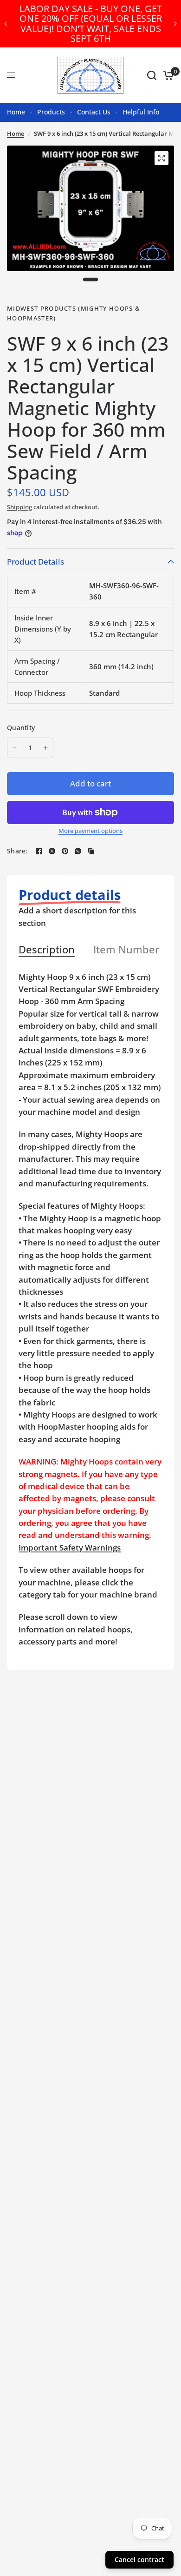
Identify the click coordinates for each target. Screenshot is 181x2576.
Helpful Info (141, 112)
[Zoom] (162, 158)
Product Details (36, 562)
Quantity (21, 728)
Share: (17, 851)
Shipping (19, 507)
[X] (52, 851)
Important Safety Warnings (70, 1548)
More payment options (90, 831)
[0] (167, 75)
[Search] (152, 75)
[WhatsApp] (78, 851)
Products (51, 112)
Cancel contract (139, 2559)
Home (16, 112)
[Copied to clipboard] (91, 851)
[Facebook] (39, 851)
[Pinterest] (65, 851)
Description (47, 950)
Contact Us (94, 112)
